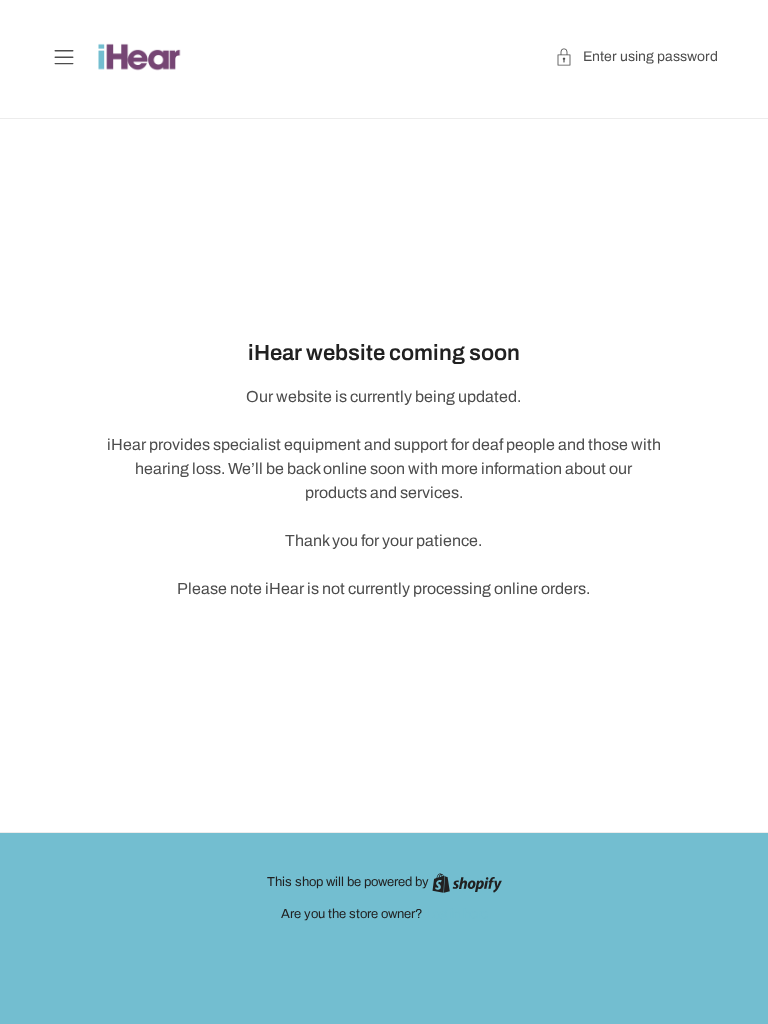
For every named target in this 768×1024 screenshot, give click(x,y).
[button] (636, 56)
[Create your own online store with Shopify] (467, 882)
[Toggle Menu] (64, 56)
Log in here (457, 914)
